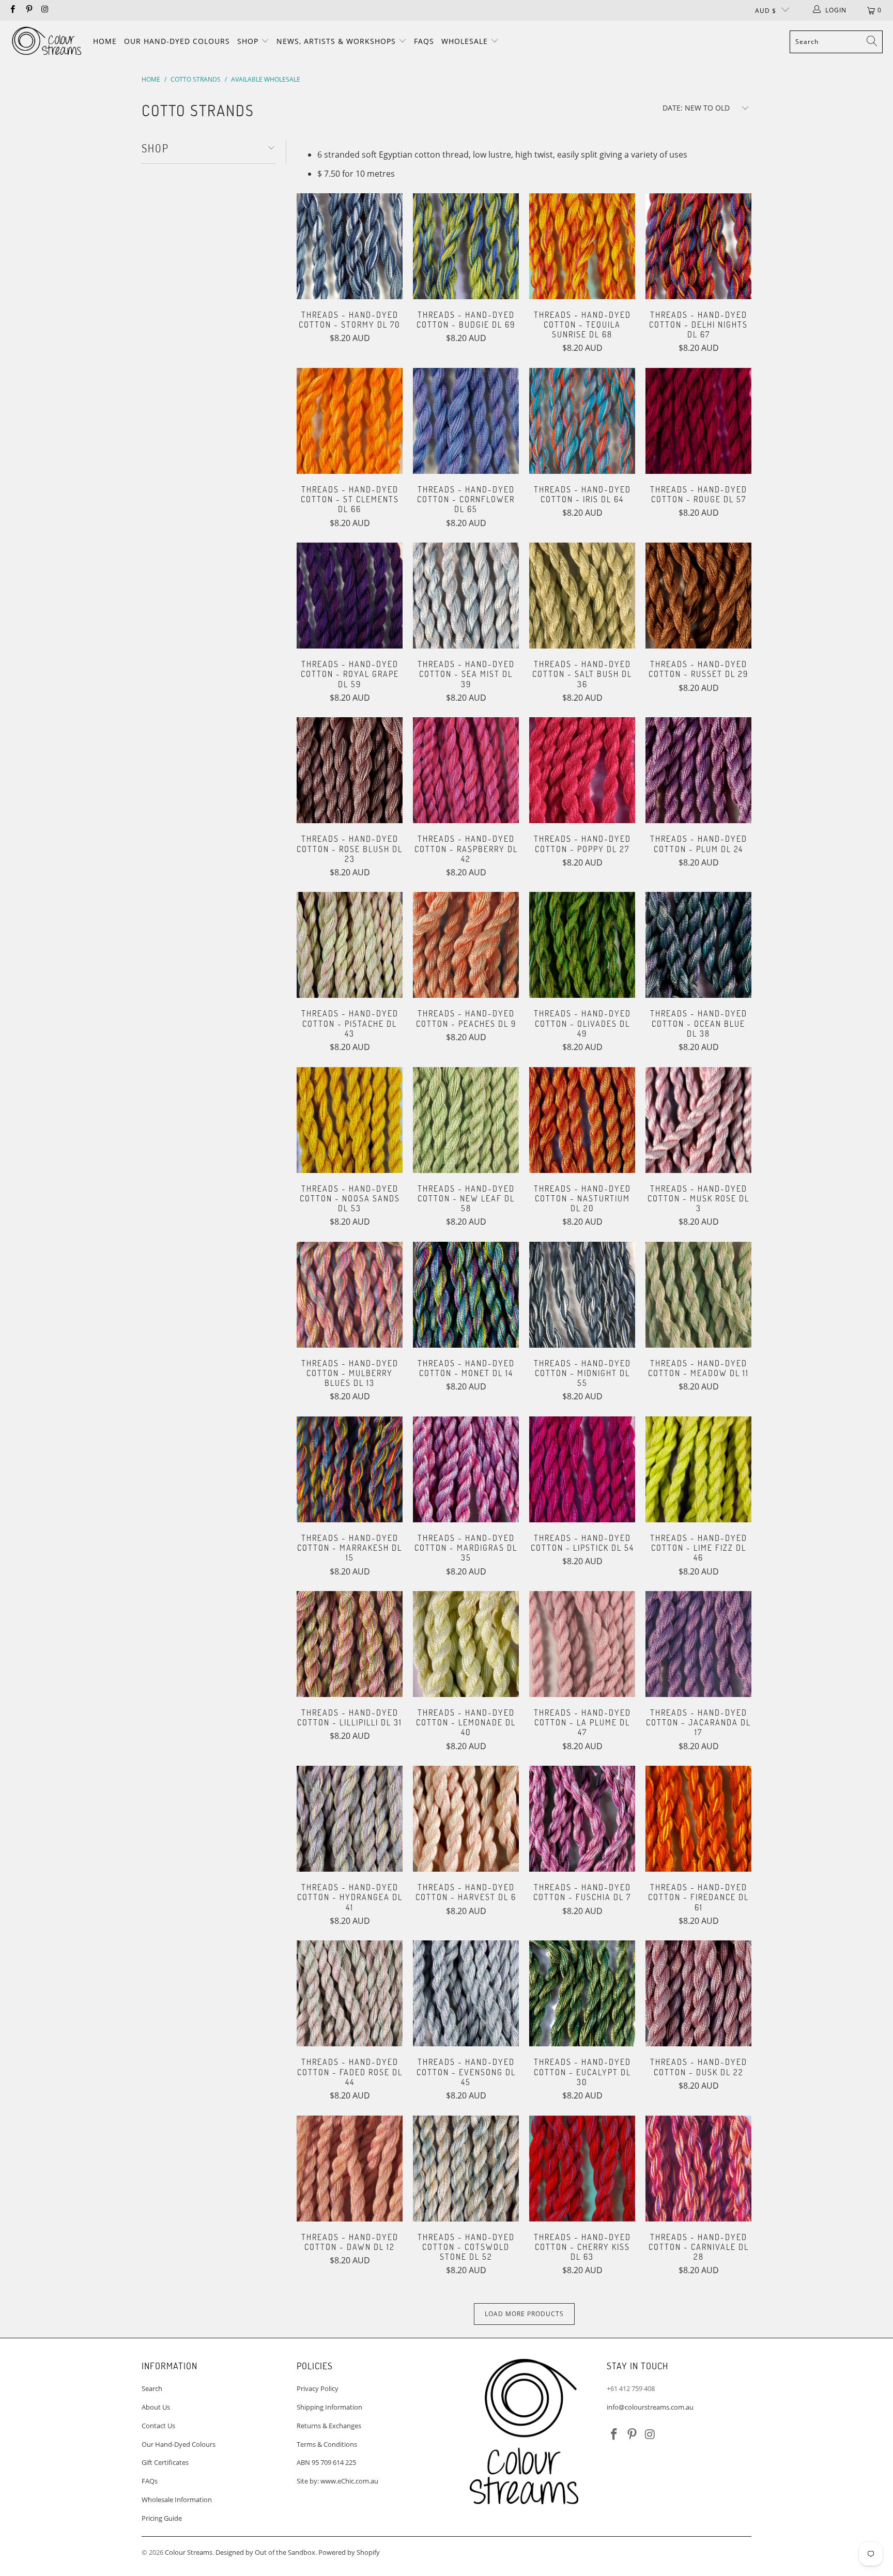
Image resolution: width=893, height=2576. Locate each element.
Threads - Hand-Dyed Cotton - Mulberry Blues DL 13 (350, 1295)
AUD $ (766, 11)
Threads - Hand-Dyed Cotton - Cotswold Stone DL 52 (466, 2169)
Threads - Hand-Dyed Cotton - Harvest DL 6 (466, 1819)
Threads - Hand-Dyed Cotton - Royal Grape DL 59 (350, 596)
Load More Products (524, 2314)
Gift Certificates (165, 2462)
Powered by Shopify (349, 2552)
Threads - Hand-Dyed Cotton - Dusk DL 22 (698, 1993)
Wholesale (466, 41)
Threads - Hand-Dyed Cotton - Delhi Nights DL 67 (698, 246)
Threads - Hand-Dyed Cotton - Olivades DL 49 (582, 945)
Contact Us (158, 2426)
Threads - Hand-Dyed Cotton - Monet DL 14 (466, 1295)
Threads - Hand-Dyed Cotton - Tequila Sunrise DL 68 (582, 246)
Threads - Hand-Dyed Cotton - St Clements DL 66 (350, 421)
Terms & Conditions (327, 2444)
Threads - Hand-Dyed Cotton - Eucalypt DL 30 (582, 1993)
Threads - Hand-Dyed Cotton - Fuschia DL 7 (582, 1819)
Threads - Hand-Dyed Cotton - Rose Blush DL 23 (350, 770)
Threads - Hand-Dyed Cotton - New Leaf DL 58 (466, 1120)
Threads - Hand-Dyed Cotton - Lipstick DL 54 (582, 1469)
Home (105, 41)
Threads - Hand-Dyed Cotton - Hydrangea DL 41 (350, 1819)
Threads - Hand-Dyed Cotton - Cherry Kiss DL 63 (582, 2169)
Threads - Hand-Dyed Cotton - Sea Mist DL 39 (466, 596)
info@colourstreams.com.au (650, 2407)
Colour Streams (189, 2552)
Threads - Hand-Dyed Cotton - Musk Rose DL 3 (698, 1120)
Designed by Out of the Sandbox (265, 2552)
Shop (249, 41)
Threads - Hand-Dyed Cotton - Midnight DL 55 (582, 1295)
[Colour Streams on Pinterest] (28, 10)
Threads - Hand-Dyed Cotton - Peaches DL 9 (466, 945)
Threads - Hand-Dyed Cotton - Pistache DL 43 (350, 945)
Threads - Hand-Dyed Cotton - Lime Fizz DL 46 (698, 1469)
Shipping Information (329, 2407)
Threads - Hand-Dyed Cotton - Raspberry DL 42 (466, 770)
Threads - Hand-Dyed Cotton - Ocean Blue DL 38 (698, 945)
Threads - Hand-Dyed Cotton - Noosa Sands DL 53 (350, 1120)
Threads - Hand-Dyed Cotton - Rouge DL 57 (698, 421)
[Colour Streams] (47, 42)
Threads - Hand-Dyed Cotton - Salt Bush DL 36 (582, 596)
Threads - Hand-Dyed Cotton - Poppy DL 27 (582, 770)
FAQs (424, 41)
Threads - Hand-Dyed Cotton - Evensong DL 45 (466, 1993)
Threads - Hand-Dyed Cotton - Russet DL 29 (698, 596)
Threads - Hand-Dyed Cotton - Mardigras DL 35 (466, 1469)
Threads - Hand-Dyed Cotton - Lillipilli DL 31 (350, 1644)
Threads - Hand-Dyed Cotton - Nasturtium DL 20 (582, 1120)
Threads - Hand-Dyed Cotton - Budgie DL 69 (466, 246)
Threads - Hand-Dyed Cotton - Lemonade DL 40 (466, 1644)
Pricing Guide (162, 2518)
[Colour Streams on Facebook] (12, 10)
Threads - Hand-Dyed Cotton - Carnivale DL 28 (698, 2169)
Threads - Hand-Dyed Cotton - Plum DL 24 (698, 770)
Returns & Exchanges (329, 2426)
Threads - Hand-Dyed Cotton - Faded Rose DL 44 (350, 1993)
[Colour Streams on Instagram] (45, 10)
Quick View (350, 267)
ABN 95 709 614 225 (326, 2462)
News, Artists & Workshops (337, 41)
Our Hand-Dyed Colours (177, 41)
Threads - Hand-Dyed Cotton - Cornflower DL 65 (466, 421)
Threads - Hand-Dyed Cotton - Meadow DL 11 (698, 1295)
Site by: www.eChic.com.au (337, 2481)
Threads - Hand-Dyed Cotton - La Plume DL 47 (582, 1644)
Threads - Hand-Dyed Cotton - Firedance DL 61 (698, 1819)
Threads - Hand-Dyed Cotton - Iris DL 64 (582, 421)
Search (152, 2388)
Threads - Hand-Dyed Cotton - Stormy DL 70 (350, 246)
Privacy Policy (318, 2388)
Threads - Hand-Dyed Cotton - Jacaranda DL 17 (698, 1644)
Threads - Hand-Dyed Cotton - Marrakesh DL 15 (350, 1469)
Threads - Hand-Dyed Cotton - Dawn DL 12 (350, 2169)
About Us (156, 2407)
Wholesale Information (177, 2500)
